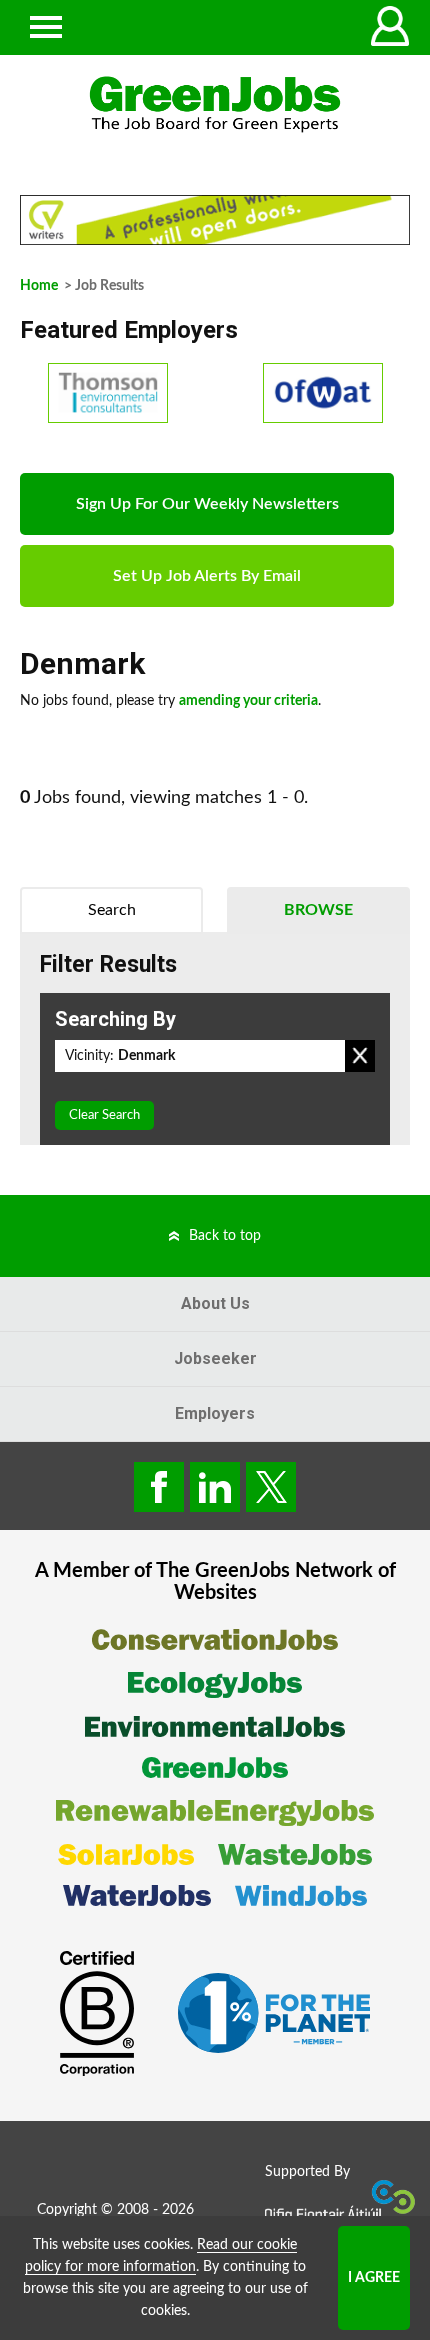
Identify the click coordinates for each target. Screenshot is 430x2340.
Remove (360, 1056)
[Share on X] (271, 1487)
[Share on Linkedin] (215, 1487)
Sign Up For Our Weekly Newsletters (207, 504)
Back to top (225, 1236)
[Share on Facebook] (159, 1487)
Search (112, 910)
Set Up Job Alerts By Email (207, 576)
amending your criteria (248, 701)
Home (39, 286)
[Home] (215, 104)
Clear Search (104, 1115)
